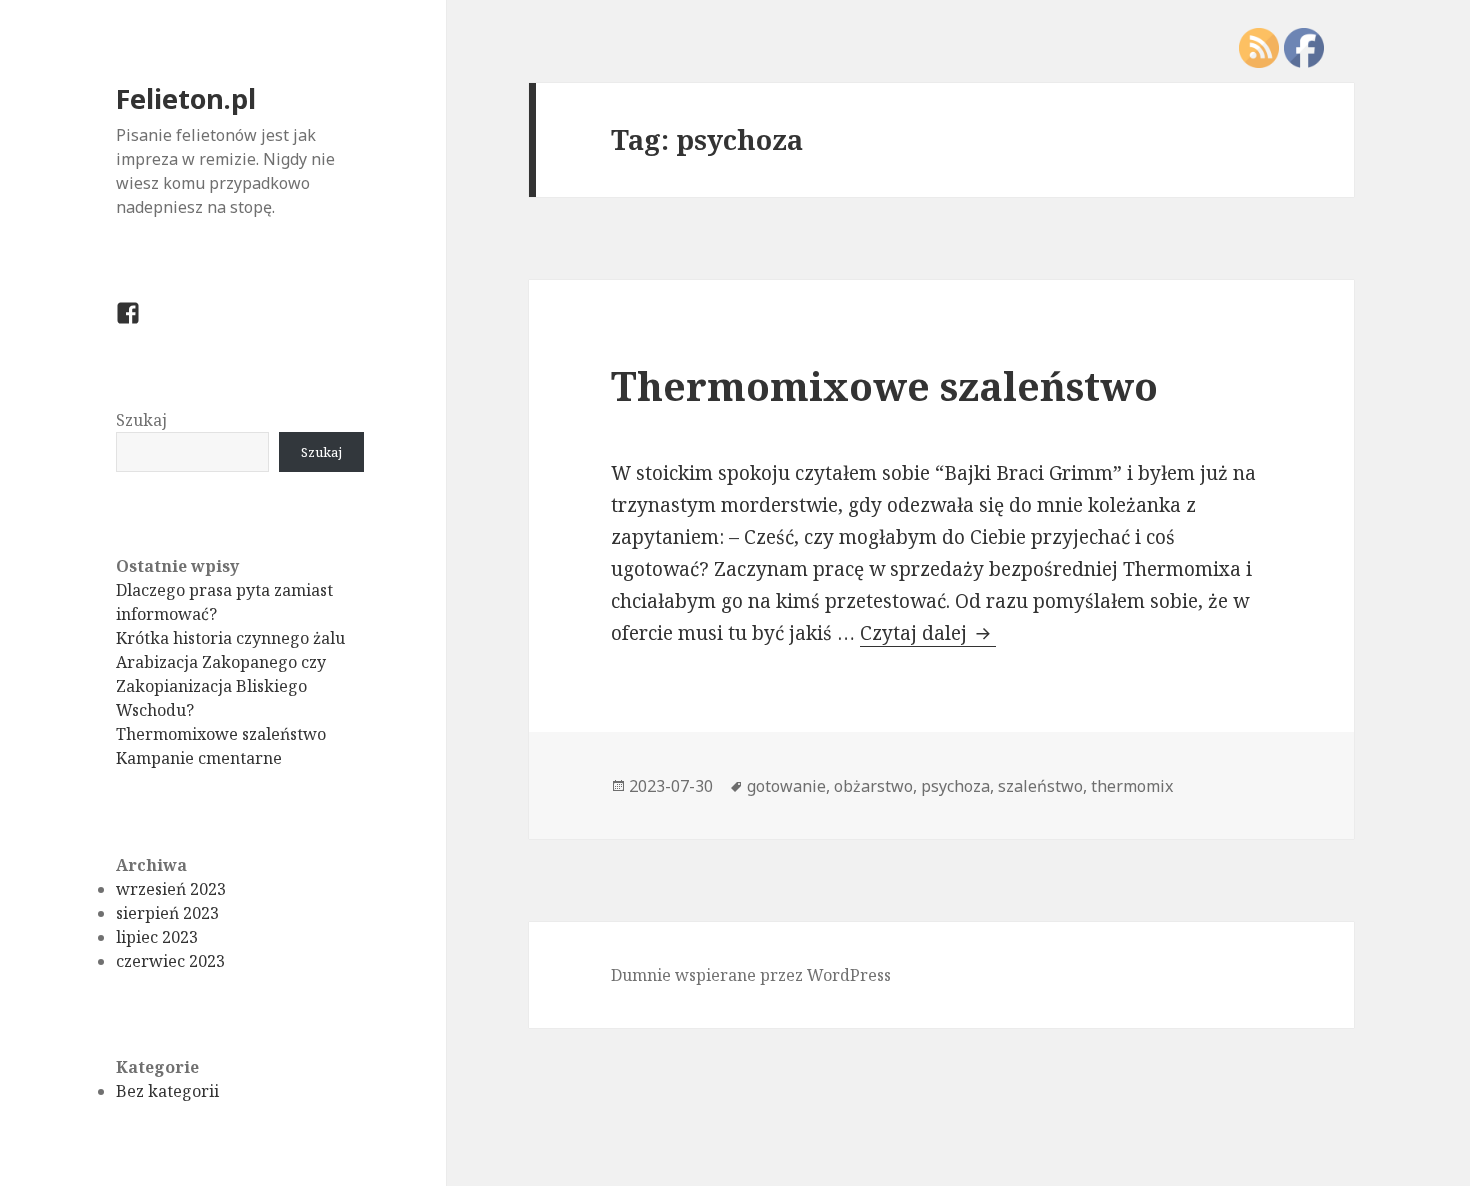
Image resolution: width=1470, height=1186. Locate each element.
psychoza (955, 786)
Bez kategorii (167, 1091)
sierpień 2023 (167, 913)
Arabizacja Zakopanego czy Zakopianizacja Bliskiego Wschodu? (221, 686)
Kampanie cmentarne (199, 758)
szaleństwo (1040, 786)
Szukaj (141, 420)
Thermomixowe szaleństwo (221, 734)
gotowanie (786, 786)
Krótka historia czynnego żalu (230, 638)
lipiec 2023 (157, 937)
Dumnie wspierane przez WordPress (751, 975)
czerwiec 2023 (170, 961)
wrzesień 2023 (171, 889)
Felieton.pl (186, 98)
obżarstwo (873, 786)
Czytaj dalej (928, 633)
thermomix (1132, 786)
